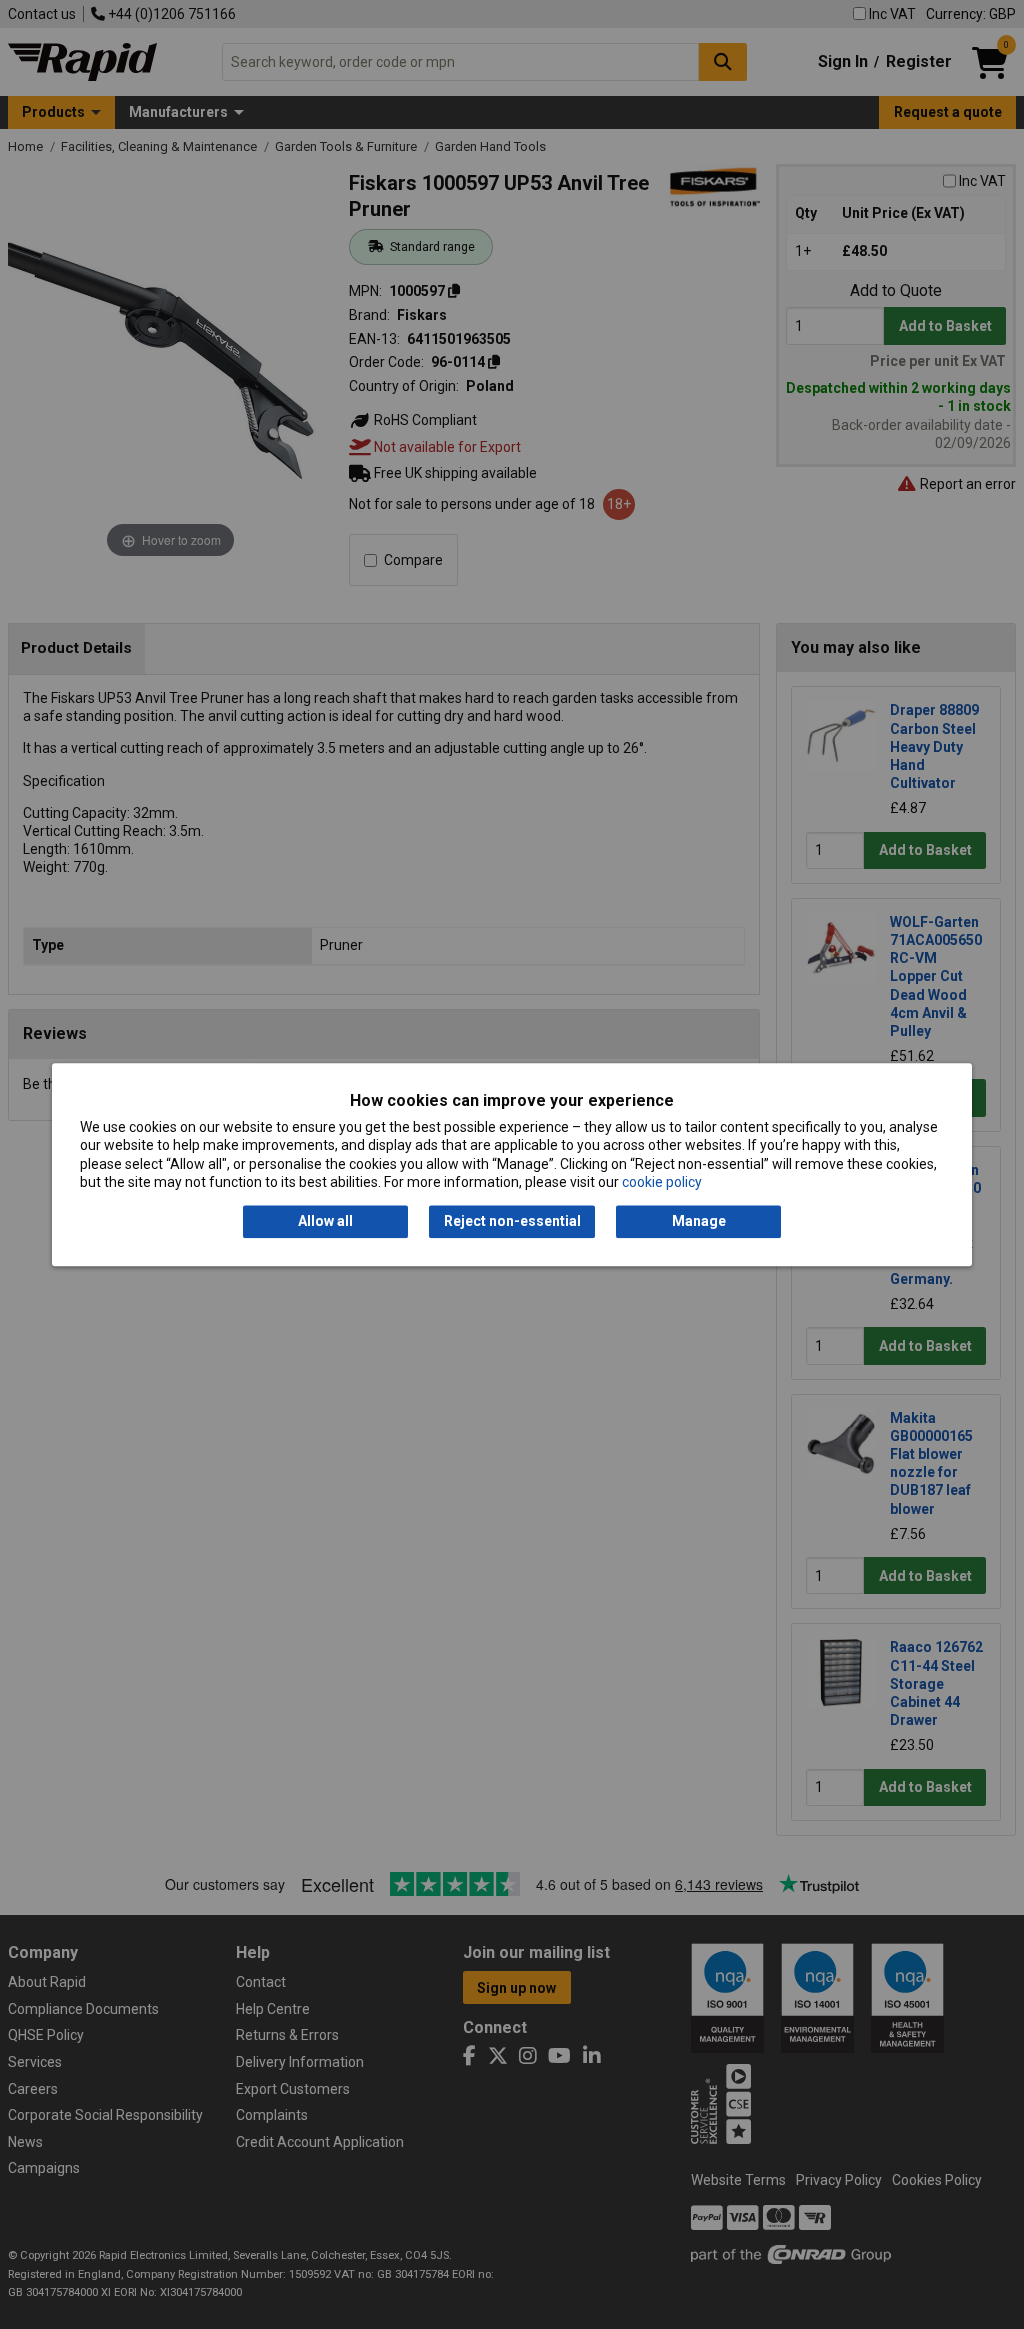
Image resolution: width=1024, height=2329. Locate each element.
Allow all (325, 1222)
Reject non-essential (512, 1222)
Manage (699, 1222)
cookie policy (662, 1182)
